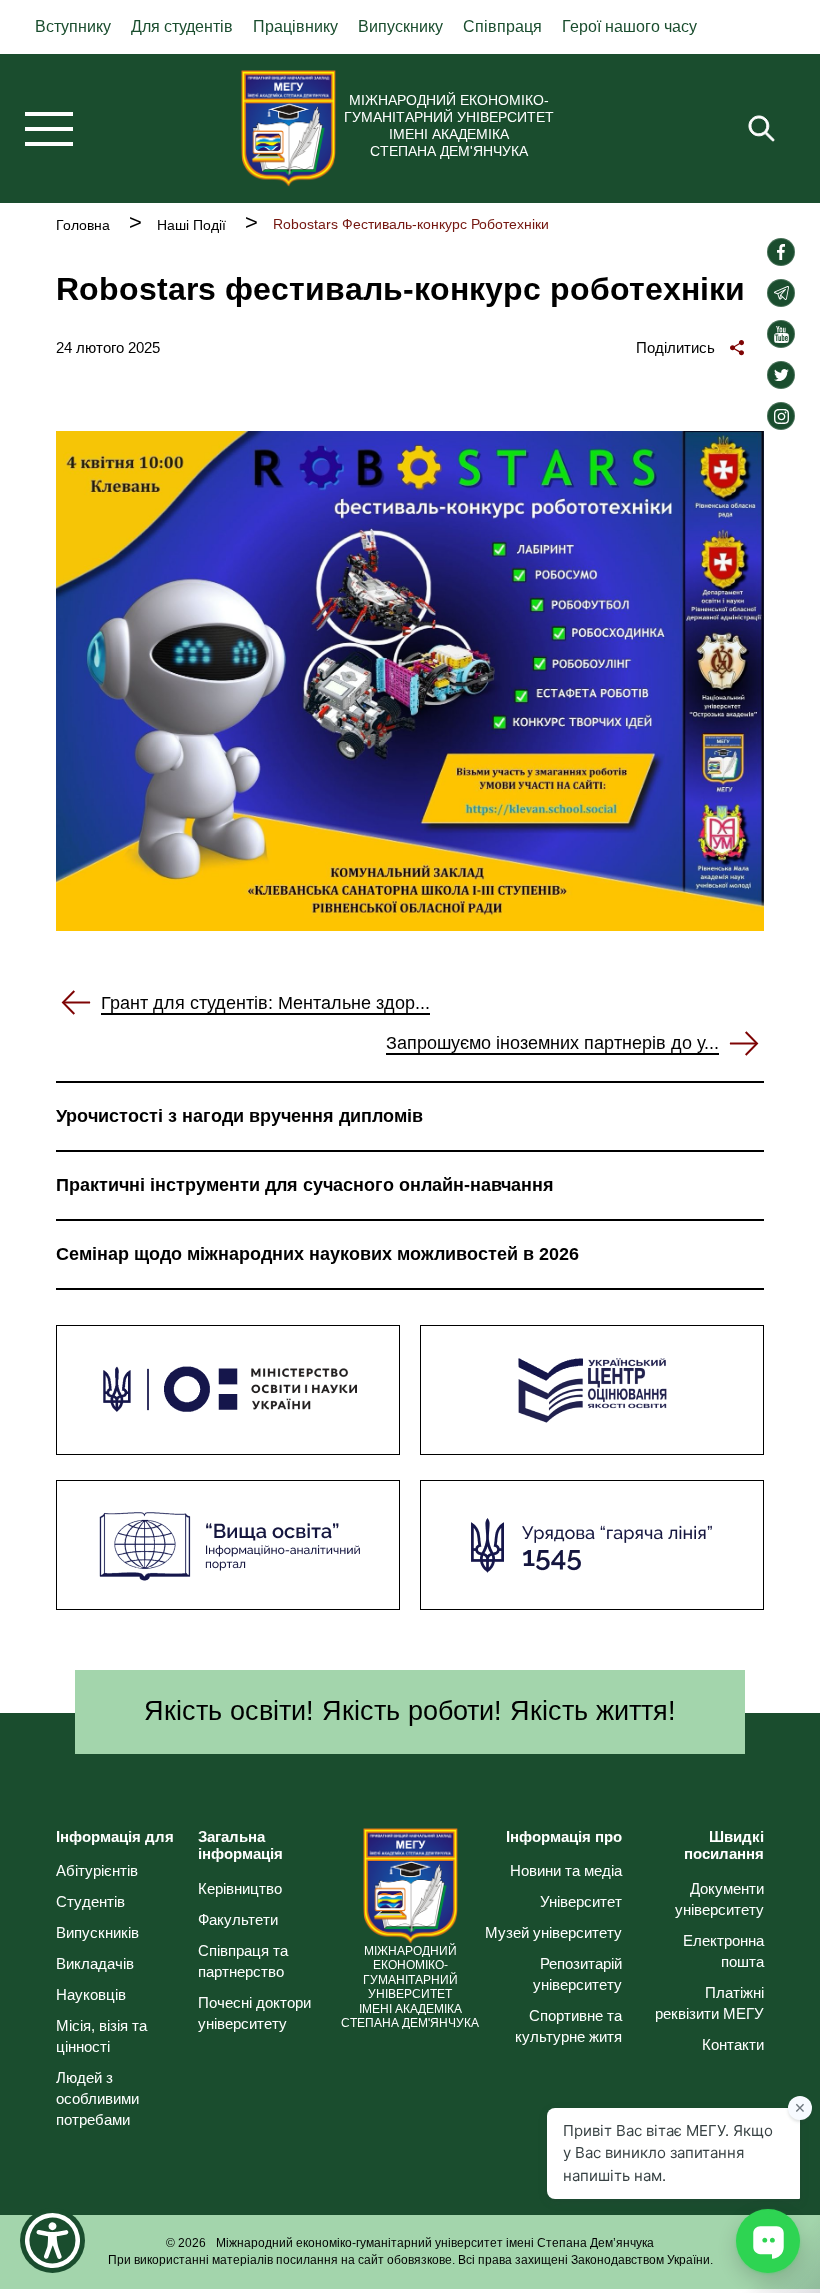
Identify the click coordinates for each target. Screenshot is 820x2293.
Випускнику (400, 26)
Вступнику (73, 26)
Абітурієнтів (97, 1870)
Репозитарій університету (577, 1974)
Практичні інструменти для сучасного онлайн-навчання (305, 1185)
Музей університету (553, 1932)
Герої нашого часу (629, 26)
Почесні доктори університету (254, 2013)
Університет (581, 1901)
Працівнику (295, 26)
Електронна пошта (723, 1951)
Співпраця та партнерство (243, 1961)
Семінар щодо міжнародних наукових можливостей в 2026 (317, 1254)
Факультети (238, 1919)
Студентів (90, 1901)
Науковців (91, 1994)
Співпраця (502, 26)
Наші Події (191, 225)
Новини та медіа (566, 1870)
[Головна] (288, 128)
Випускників (97, 1932)
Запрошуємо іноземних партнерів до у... (552, 1043)
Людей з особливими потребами (97, 2098)
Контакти (733, 2044)
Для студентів (182, 26)
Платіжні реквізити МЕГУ (709, 2003)
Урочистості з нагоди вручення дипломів (239, 1116)
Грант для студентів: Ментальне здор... (265, 1003)
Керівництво (240, 1888)
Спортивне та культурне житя (568, 2026)
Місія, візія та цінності (101, 2036)
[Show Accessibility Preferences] (52, 2240)
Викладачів (95, 1963)
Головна (83, 225)
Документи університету (719, 1899)
